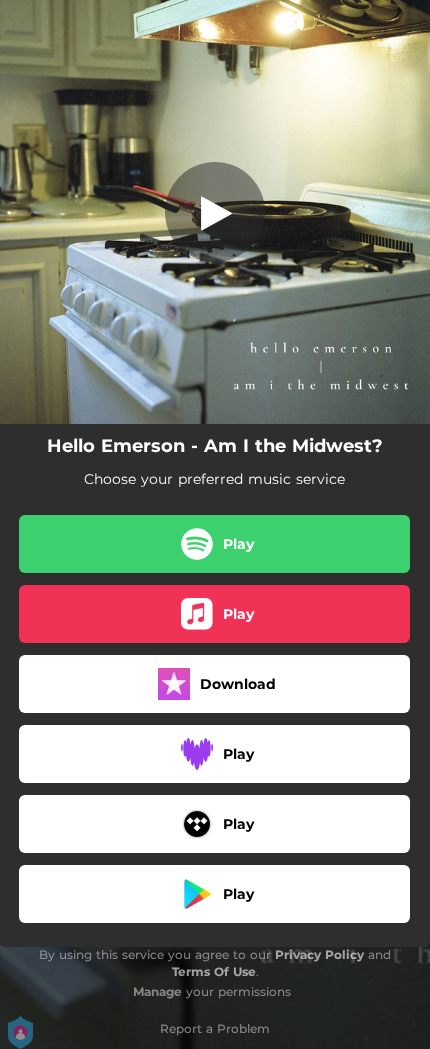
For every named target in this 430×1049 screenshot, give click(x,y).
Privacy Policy (319, 954)
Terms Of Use (214, 971)
